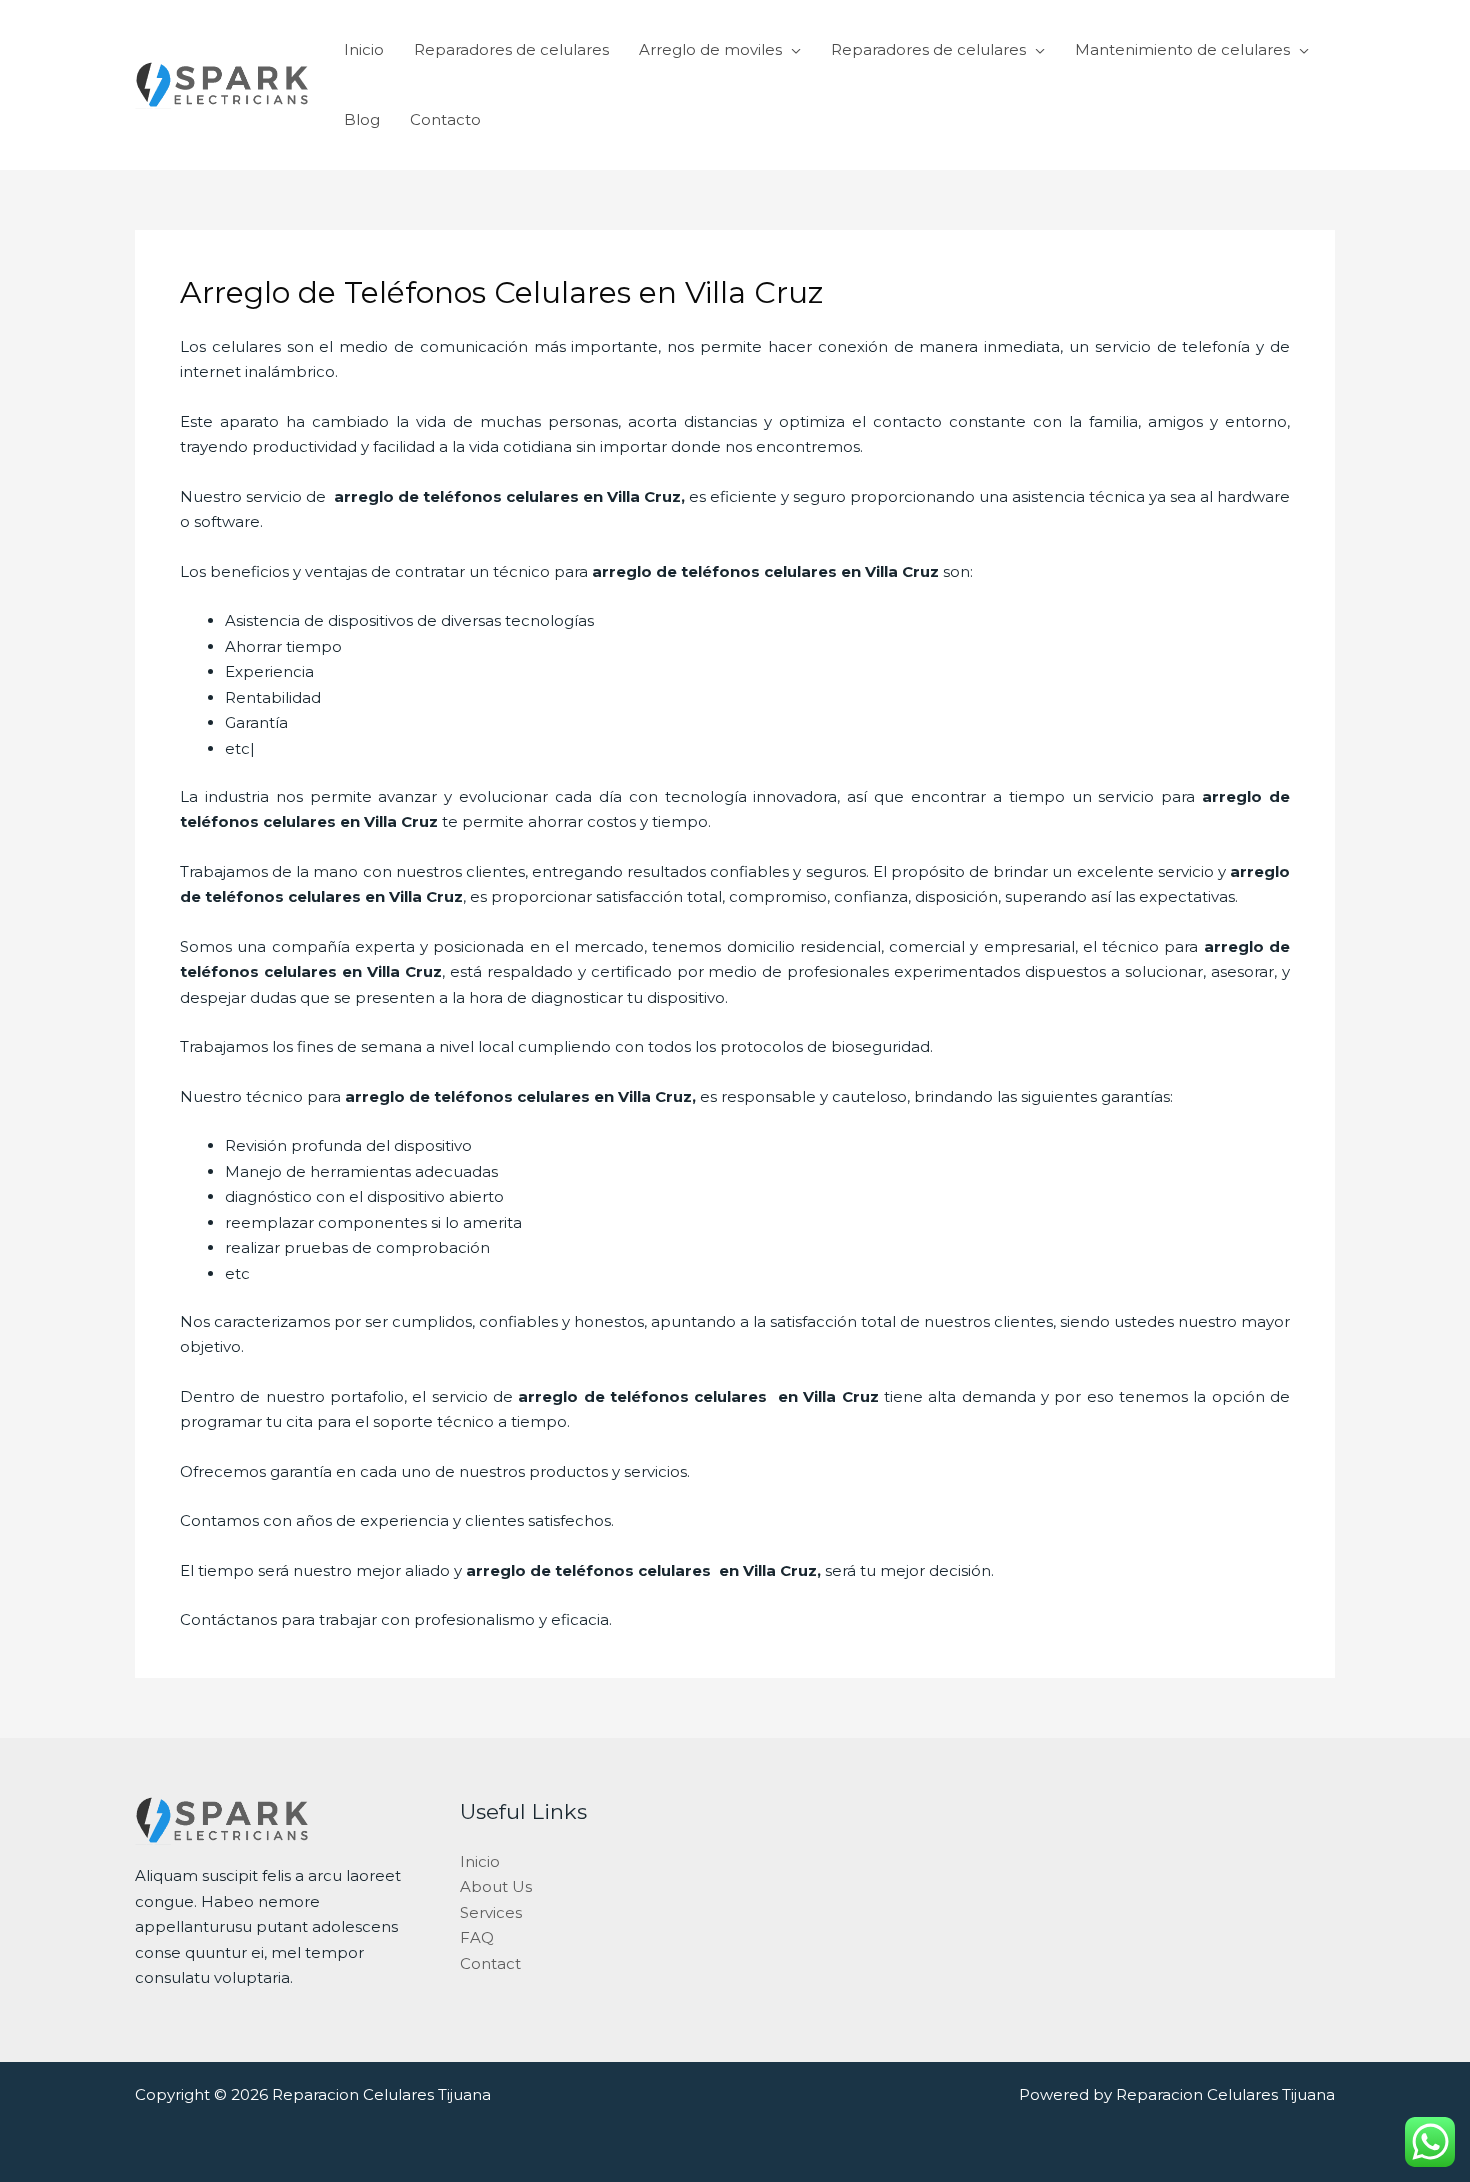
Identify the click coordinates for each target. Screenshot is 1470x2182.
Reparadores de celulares (511, 49)
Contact (490, 1963)
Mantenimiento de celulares (1182, 49)
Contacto (445, 119)
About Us (496, 1886)
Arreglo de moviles (710, 49)
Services (491, 1912)
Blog (362, 119)
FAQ (477, 1937)
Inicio (364, 49)
